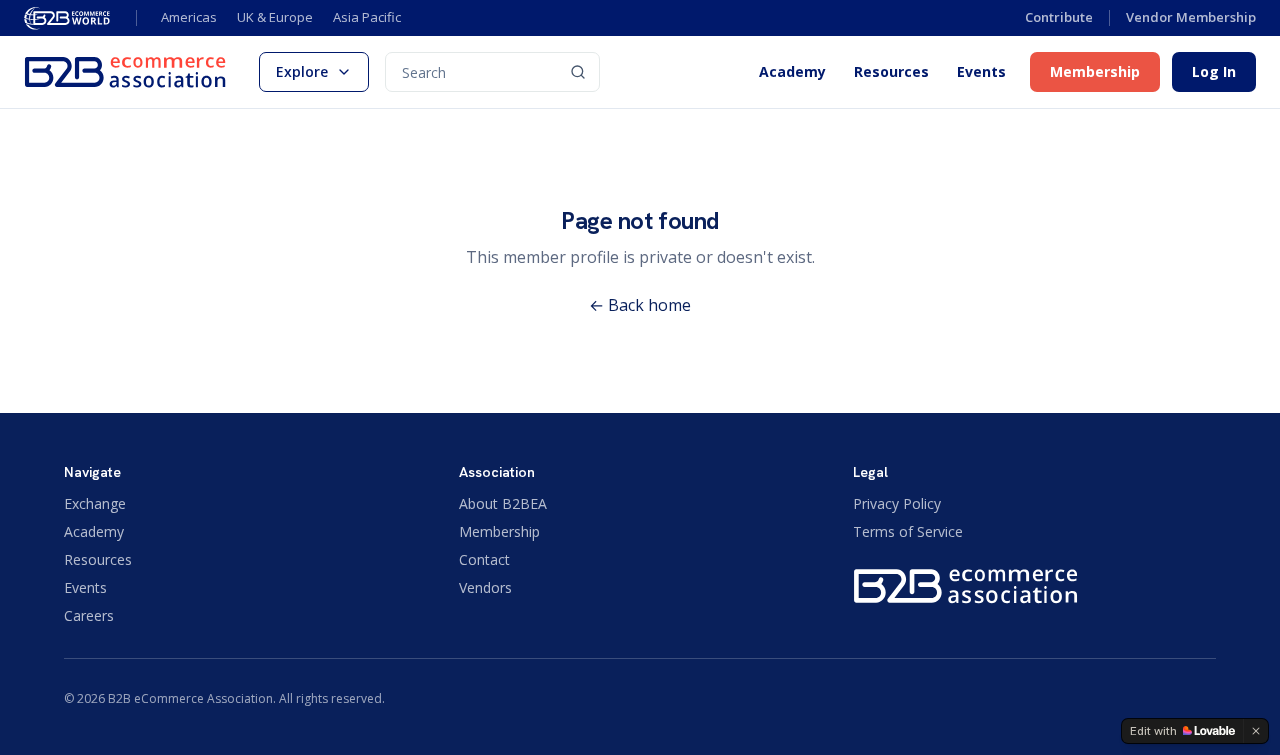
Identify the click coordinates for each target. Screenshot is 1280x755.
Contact (484, 559)
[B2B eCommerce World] (68, 18)
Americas (189, 17)
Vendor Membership (1191, 17)
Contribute (1059, 17)
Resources (891, 72)
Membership (1095, 71)
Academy (792, 72)
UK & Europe (275, 17)
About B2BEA (503, 503)
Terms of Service (908, 531)
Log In (1214, 71)
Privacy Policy (897, 503)
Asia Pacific (367, 17)
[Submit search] (578, 72)
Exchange (95, 503)
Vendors (485, 587)
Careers (89, 615)
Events (981, 72)
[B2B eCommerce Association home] (125, 72)
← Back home (640, 305)
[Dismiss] (1256, 731)
